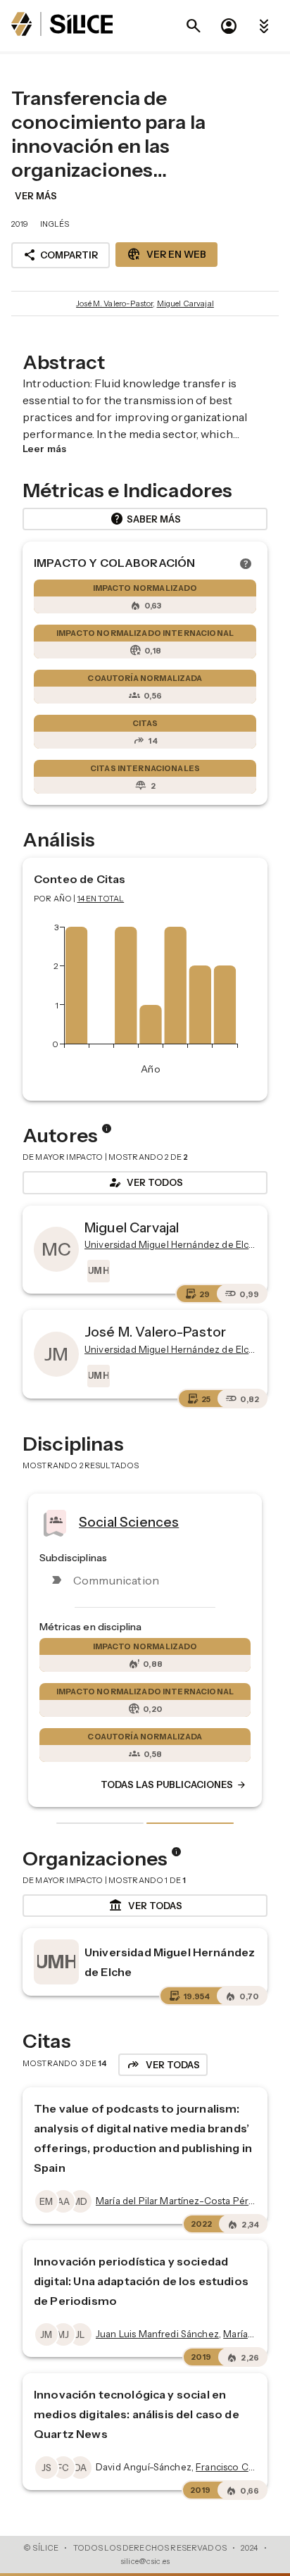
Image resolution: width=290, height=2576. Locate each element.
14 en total (101, 899)
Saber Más (145, 519)
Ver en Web (166, 254)
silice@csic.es (145, 2561)
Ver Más (36, 196)
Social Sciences (129, 1521)
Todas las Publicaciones (174, 1785)
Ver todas (145, 1906)
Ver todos (145, 1182)
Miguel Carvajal (185, 304)
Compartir (61, 255)
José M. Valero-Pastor (114, 304)
